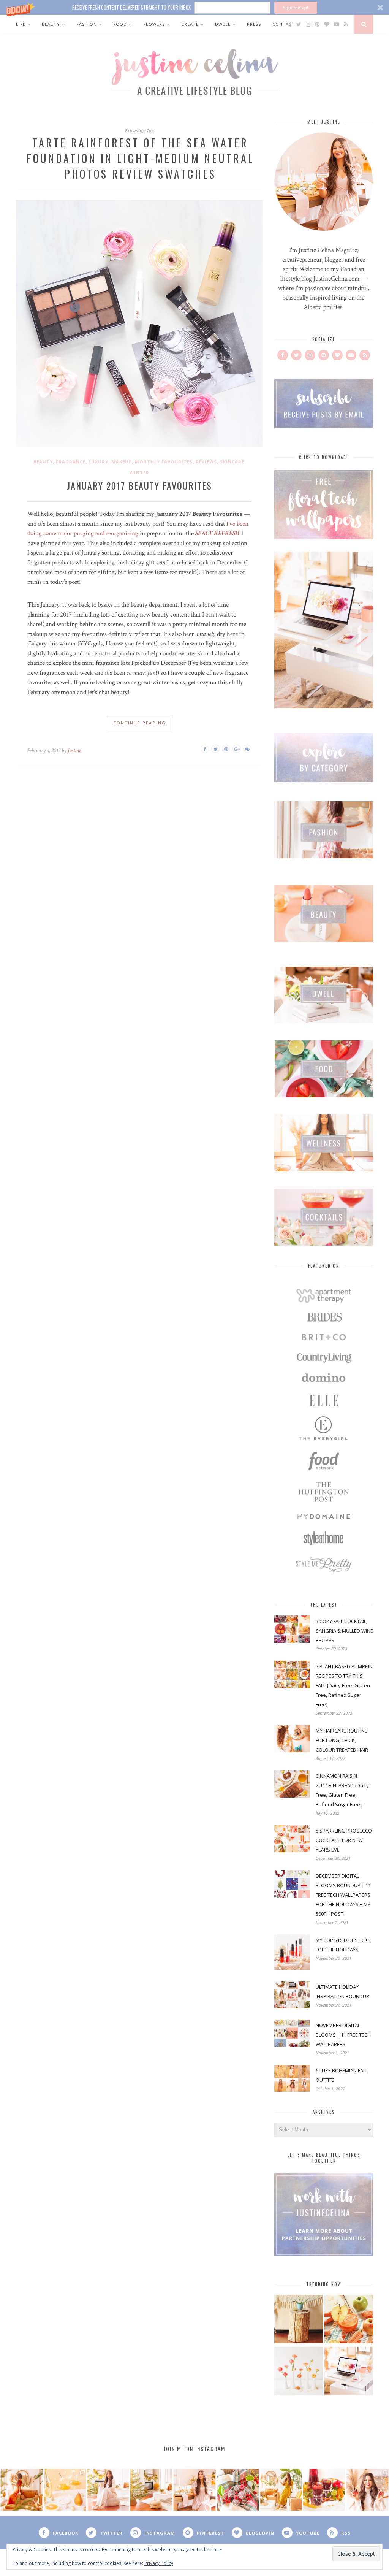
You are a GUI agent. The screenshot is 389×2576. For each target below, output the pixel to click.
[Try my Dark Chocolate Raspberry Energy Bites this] (238, 2490)
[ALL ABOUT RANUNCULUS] (299, 2372)
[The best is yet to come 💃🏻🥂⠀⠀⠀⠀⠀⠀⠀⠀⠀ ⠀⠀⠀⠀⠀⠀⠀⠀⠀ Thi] (22, 2490)
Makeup (122, 462)
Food (120, 24)
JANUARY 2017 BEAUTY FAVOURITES (139, 485)
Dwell (223, 24)
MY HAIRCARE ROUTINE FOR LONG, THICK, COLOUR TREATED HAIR (342, 1740)
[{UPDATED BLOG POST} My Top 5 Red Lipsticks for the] (367, 2490)
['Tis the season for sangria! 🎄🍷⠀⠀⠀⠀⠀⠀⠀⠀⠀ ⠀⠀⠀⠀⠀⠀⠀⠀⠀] (324, 2490)
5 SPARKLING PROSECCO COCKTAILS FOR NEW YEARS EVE (344, 1840)
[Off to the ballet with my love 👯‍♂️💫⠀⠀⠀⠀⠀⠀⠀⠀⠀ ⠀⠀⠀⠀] (281, 2490)
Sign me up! (296, 7)
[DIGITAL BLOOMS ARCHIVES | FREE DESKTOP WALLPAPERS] (349, 2372)
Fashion (87, 24)
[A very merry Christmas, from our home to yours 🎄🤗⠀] (151, 2490)
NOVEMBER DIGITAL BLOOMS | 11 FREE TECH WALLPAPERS (343, 2035)
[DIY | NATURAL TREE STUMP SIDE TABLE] (299, 2320)
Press (254, 24)
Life (21, 24)
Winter (139, 473)
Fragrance (71, 462)
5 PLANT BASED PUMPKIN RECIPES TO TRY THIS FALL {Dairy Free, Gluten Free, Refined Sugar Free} (344, 1685)
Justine (74, 751)
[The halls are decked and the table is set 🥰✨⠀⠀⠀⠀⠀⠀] (194, 2490)
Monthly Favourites (164, 462)
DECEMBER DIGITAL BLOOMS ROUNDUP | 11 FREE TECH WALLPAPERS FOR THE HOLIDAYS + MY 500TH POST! (343, 1895)
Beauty (51, 24)
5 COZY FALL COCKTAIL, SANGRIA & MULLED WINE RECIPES (344, 1631)
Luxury (98, 462)
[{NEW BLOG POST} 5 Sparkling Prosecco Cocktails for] (65, 2490)
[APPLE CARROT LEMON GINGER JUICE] (349, 2320)
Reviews (206, 462)
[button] (194, 7)
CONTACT (284, 24)
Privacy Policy (159, 2563)
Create (190, 24)
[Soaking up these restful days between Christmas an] (108, 2490)
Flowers (154, 24)
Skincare (232, 462)
